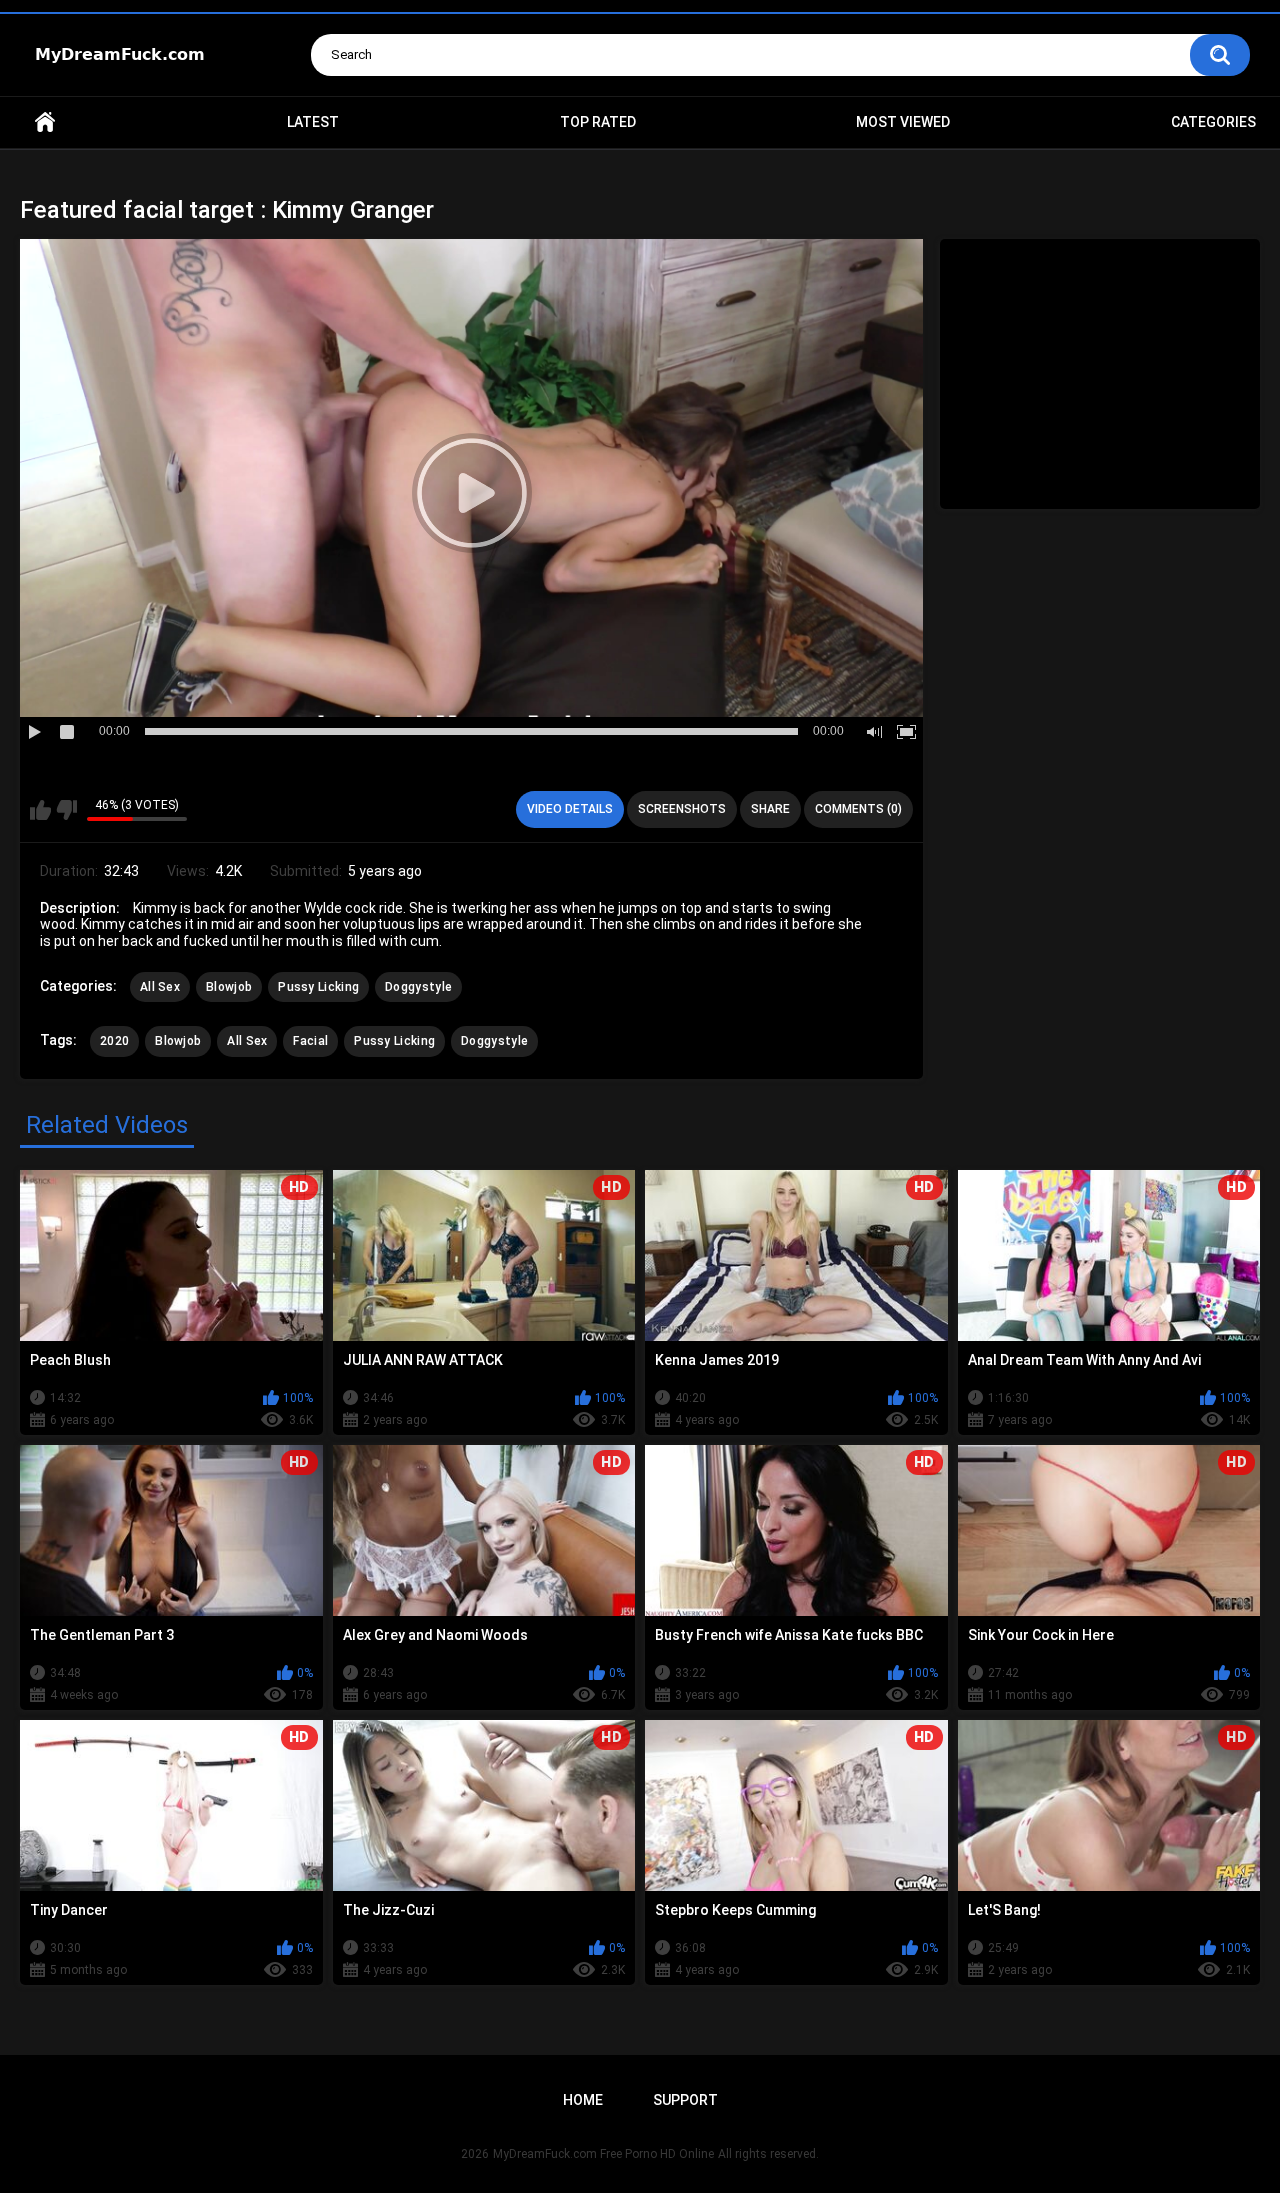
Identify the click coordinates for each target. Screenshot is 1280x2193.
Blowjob (229, 987)
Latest (313, 122)
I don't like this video (66, 810)
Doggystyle (418, 987)
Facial (310, 1041)
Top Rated (598, 122)
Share (770, 809)
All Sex (160, 987)
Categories (1213, 122)
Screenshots (682, 809)
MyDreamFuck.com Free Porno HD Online (603, 2154)
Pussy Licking (318, 987)
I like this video (40, 810)
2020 (114, 1041)
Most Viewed (903, 122)
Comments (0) (858, 809)
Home (45, 122)
